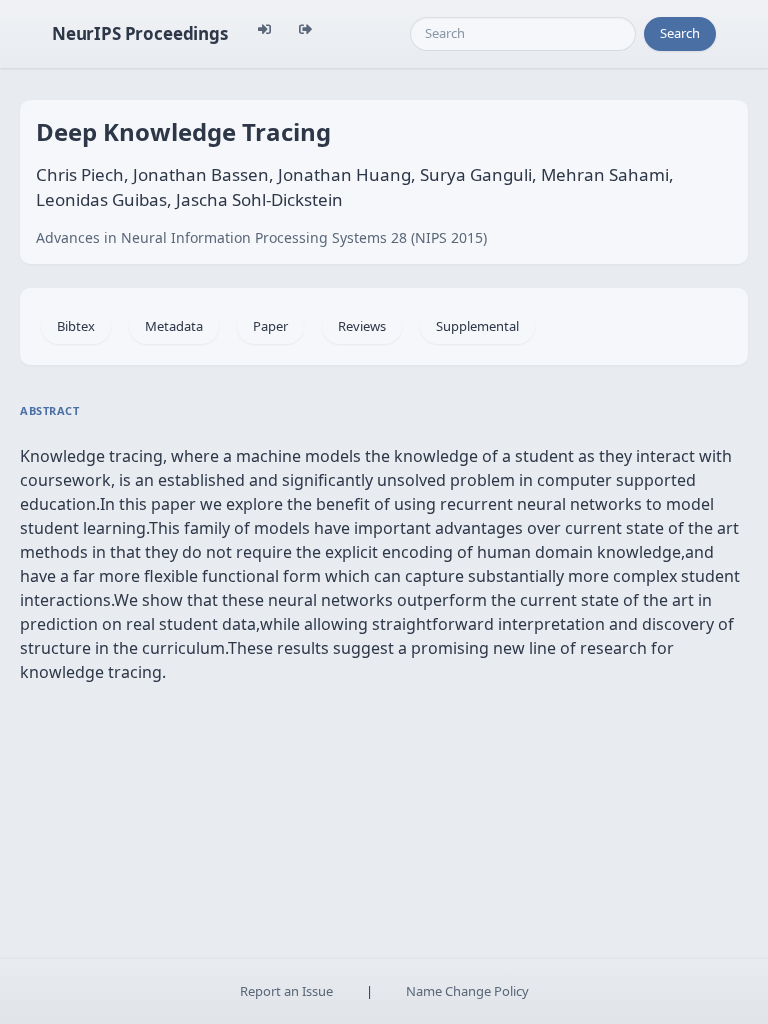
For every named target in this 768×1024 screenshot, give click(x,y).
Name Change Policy (467, 991)
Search (680, 33)
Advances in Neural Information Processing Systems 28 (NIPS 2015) (261, 237)
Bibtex (76, 326)
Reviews (362, 326)
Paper (270, 326)
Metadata (174, 326)
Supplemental (477, 326)
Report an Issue (286, 991)
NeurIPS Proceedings (140, 33)
